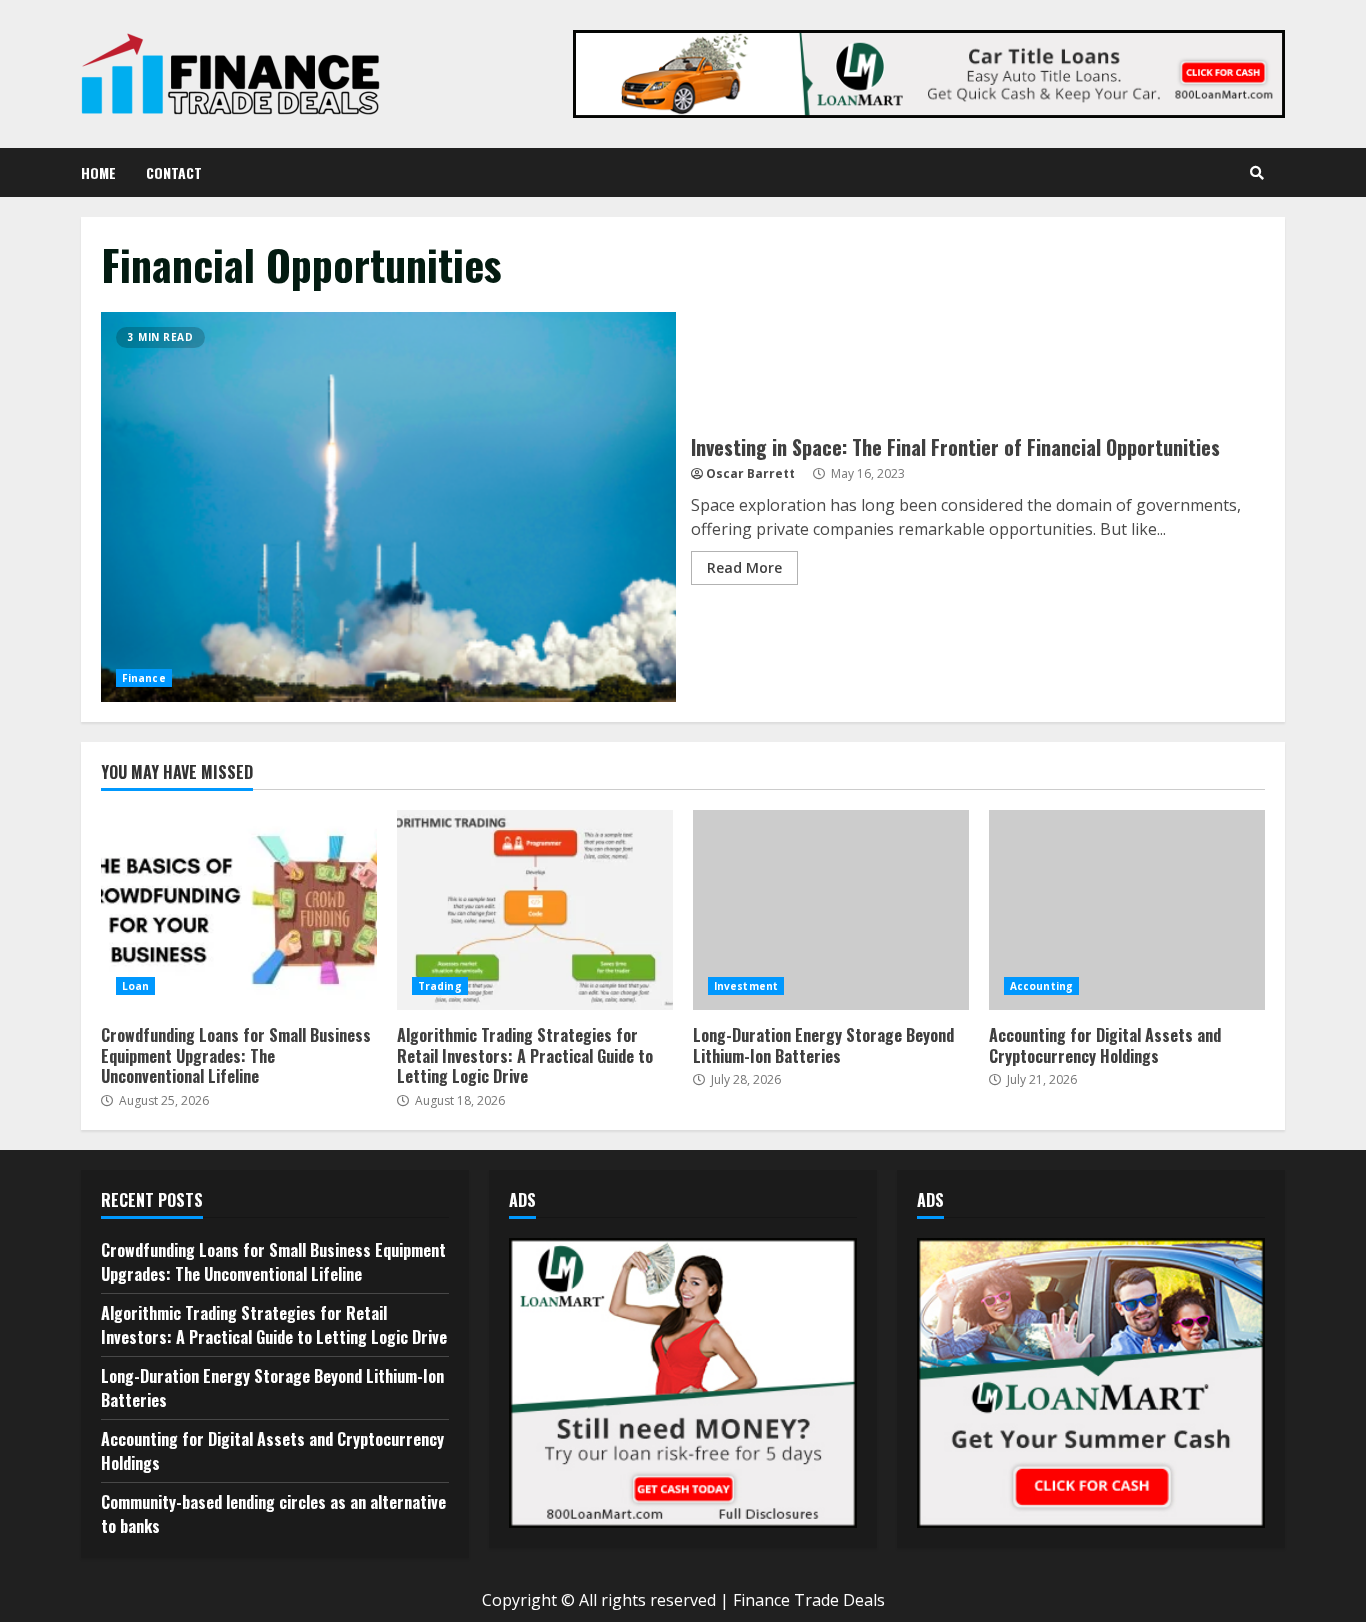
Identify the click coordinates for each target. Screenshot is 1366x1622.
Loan (135, 986)
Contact (174, 172)
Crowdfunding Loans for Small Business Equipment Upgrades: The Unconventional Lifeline (239, 910)
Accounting (1041, 986)
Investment (746, 986)
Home (98, 172)
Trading (440, 986)
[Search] (1257, 173)
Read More (744, 567)
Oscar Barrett (750, 473)
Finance (144, 678)
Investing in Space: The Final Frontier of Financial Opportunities (388, 507)
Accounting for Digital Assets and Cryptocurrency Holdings (1127, 910)
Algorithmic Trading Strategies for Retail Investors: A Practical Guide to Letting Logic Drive (535, 910)
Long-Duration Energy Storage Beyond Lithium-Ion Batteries (831, 910)
